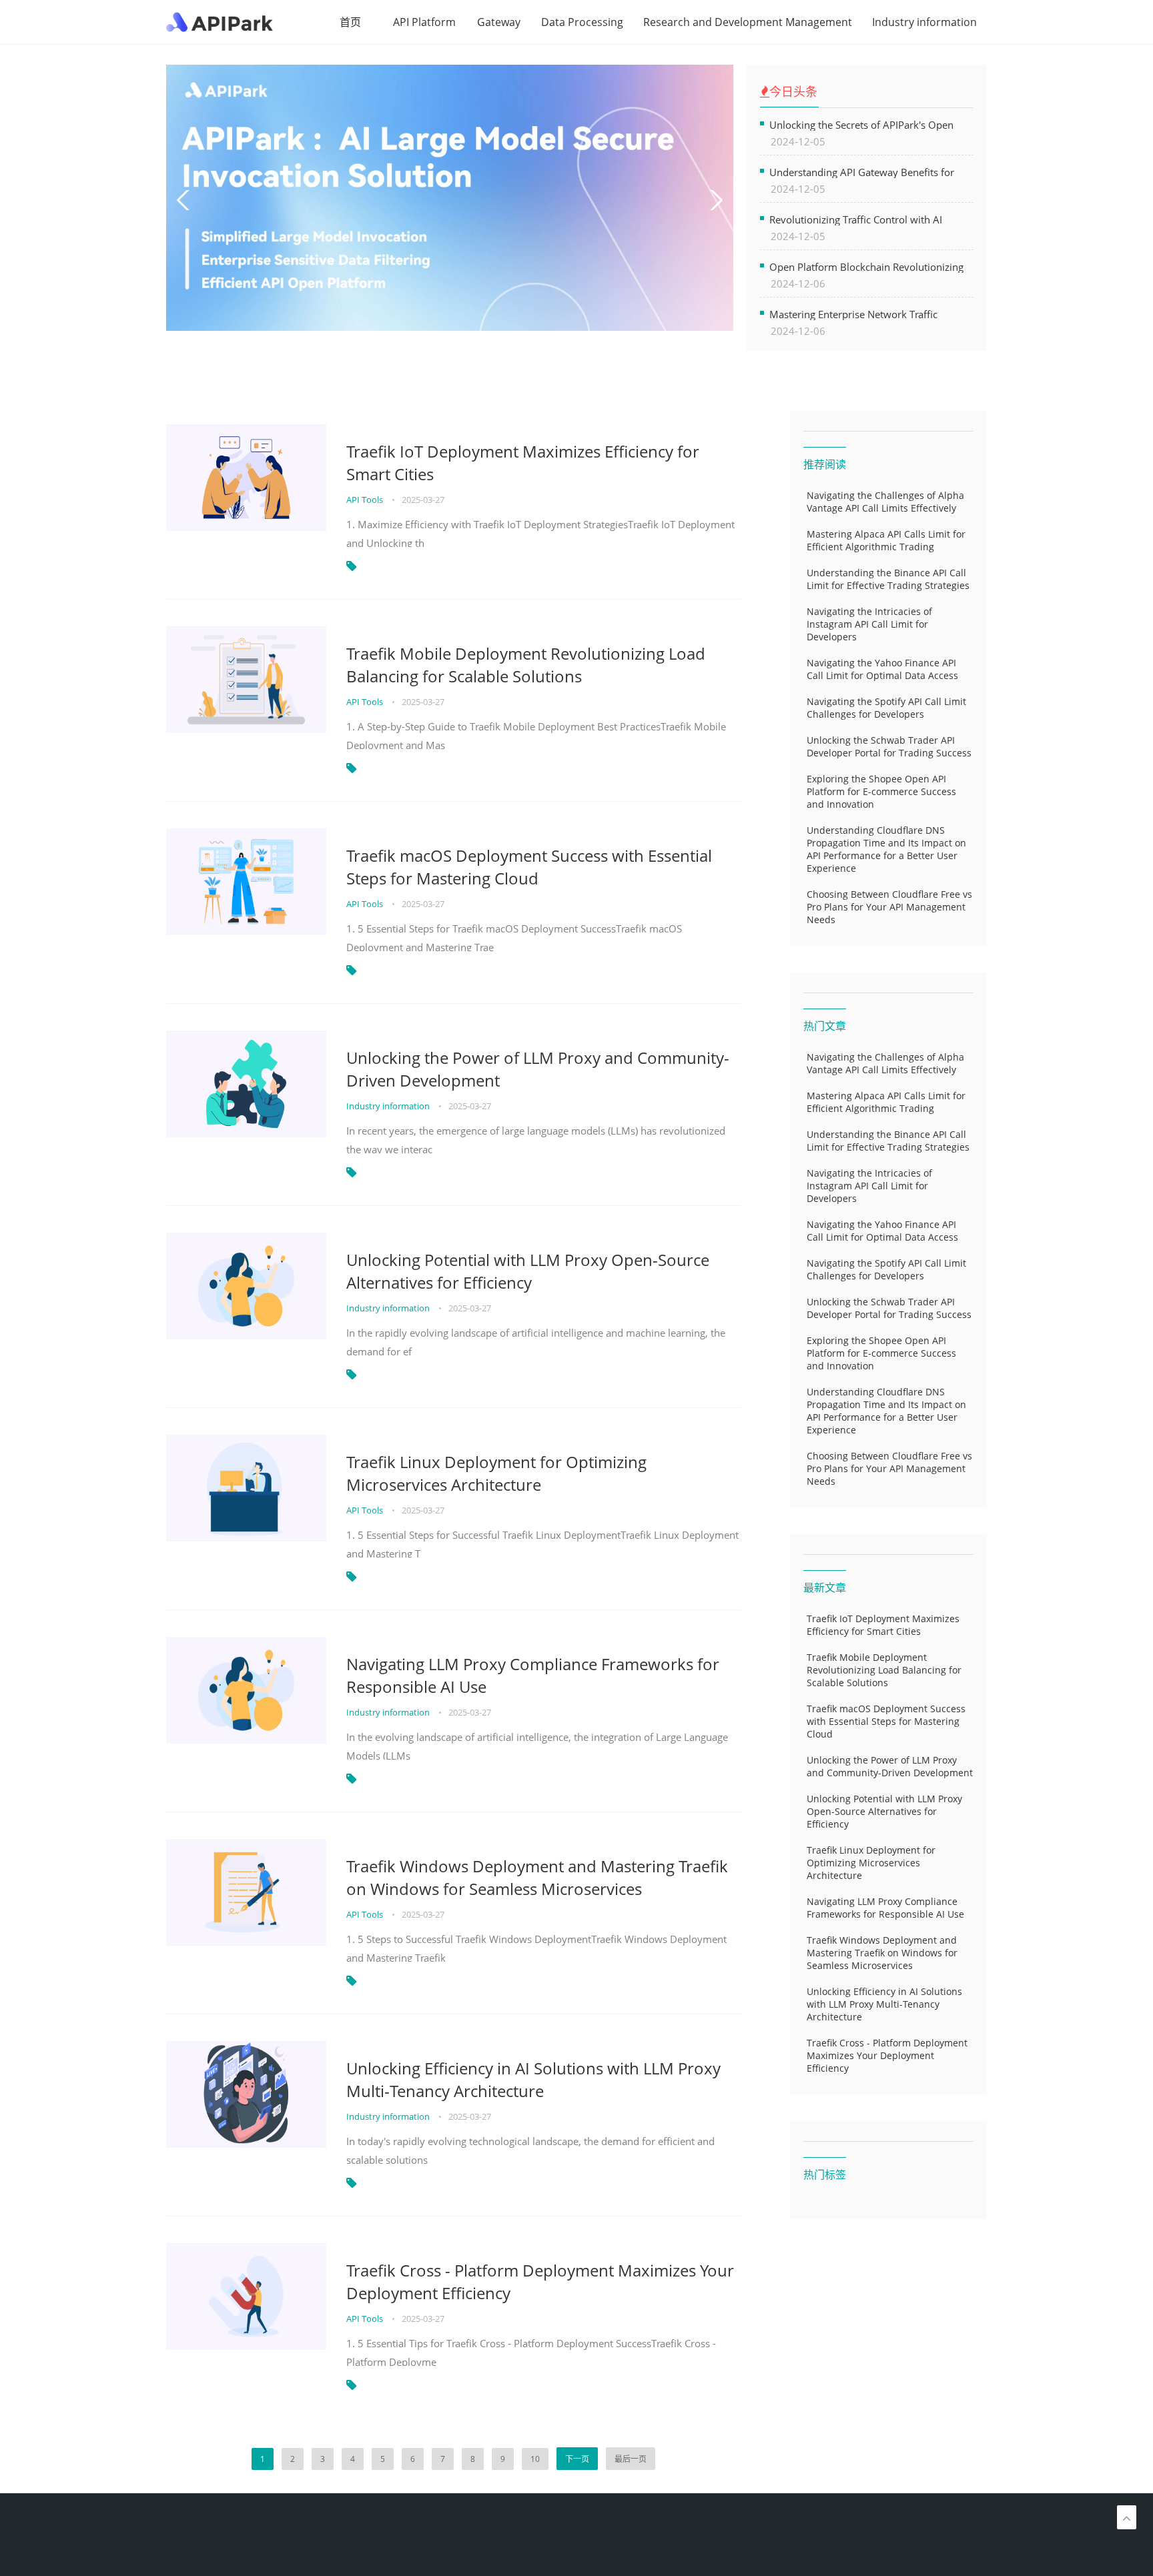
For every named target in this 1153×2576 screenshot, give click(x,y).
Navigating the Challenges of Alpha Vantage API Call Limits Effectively (885, 502)
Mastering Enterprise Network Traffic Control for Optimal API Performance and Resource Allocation (864, 314)
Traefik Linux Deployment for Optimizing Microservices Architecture (496, 1473)
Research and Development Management (748, 22)
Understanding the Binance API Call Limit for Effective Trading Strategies (888, 579)
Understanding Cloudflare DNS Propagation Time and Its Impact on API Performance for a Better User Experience (886, 849)
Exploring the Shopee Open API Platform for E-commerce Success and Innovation (881, 791)
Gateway (499, 22)
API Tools (366, 500)
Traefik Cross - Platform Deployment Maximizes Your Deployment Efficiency (540, 2282)
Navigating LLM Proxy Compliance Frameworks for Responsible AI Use (533, 1675)
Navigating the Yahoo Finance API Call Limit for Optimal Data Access (882, 669)
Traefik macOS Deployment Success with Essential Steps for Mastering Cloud (529, 867)
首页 (350, 22)
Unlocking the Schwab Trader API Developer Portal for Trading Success (889, 746)
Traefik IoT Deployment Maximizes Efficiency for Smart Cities (523, 463)
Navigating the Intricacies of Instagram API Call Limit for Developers (869, 624)
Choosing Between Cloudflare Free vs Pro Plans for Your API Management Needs (889, 907)
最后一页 (631, 2459)
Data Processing (582, 22)
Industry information (924, 22)
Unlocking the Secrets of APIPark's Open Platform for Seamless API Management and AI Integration (871, 124)
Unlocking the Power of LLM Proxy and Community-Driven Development (538, 1069)
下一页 (577, 2459)
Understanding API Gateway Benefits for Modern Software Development (862, 172)
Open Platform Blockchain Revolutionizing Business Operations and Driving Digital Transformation (866, 266)
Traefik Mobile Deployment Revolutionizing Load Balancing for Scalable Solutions (526, 665)
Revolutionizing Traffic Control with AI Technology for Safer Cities (856, 219)
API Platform (424, 22)
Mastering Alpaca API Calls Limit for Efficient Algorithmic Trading (886, 540)
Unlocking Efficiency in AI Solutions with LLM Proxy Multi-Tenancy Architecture (533, 2079)
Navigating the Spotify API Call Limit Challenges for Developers (886, 708)
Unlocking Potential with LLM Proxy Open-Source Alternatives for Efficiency (528, 1271)
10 (535, 2459)
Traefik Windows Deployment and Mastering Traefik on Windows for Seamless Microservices (537, 1877)
